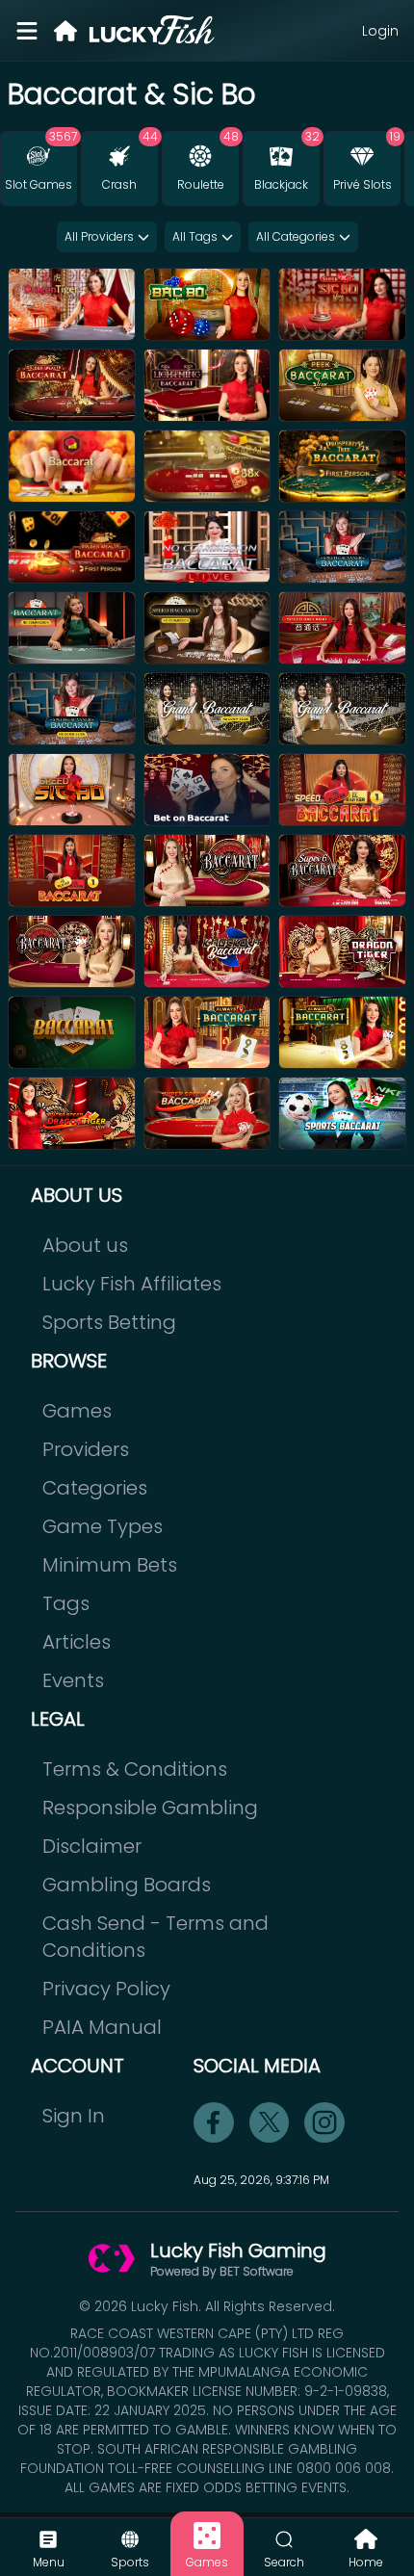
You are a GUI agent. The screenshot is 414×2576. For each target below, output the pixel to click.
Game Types (103, 1526)
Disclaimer (92, 1846)
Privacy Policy (106, 1989)
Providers (86, 1449)
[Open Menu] (27, 31)
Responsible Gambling (150, 1808)
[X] (270, 2122)
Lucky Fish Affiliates (132, 1284)
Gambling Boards (127, 1885)
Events (73, 1680)
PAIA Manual (102, 2027)
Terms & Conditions (135, 1769)
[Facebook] (214, 2122)
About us (85, 1245)
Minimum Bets (110, 1565)
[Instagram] (324, 2122)
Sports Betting (109, 1322)
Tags (66, 1603)
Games (77, 1411)
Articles (77, 1642)
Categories (95, 1488)
